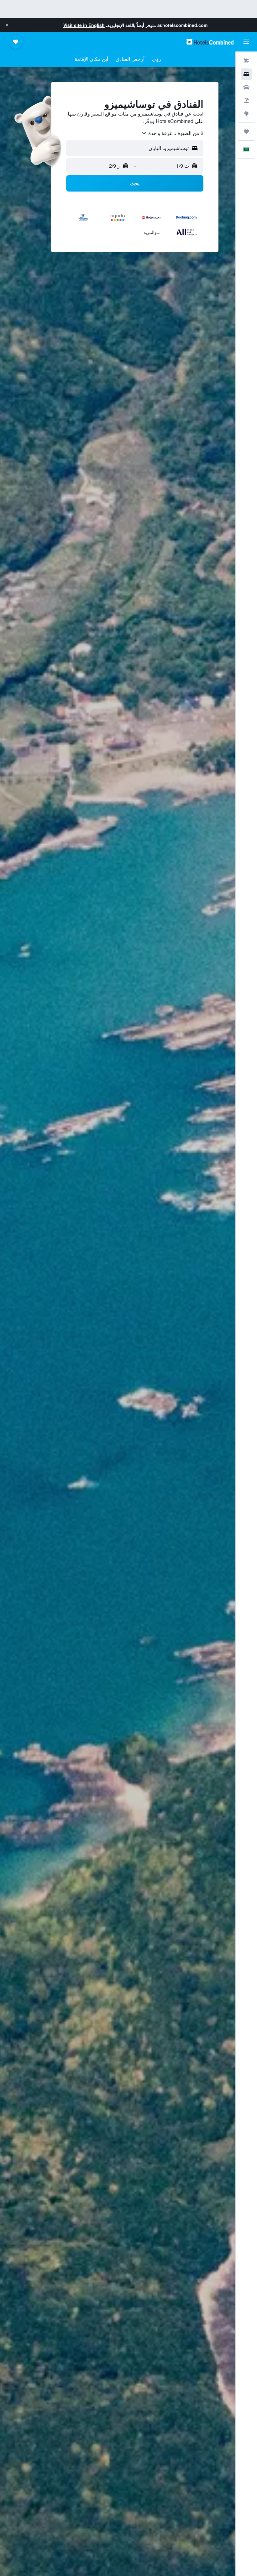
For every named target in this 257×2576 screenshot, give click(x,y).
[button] (7, 25)
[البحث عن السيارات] (246, 87)
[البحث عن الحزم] (246, 100)
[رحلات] (246, 132)
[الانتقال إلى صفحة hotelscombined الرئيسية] (210, 42)
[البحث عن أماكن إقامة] (246, 74)
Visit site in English (84, 25)
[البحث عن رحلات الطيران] (246, 61)
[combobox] (172, 133)
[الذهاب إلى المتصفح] (246, 114)
